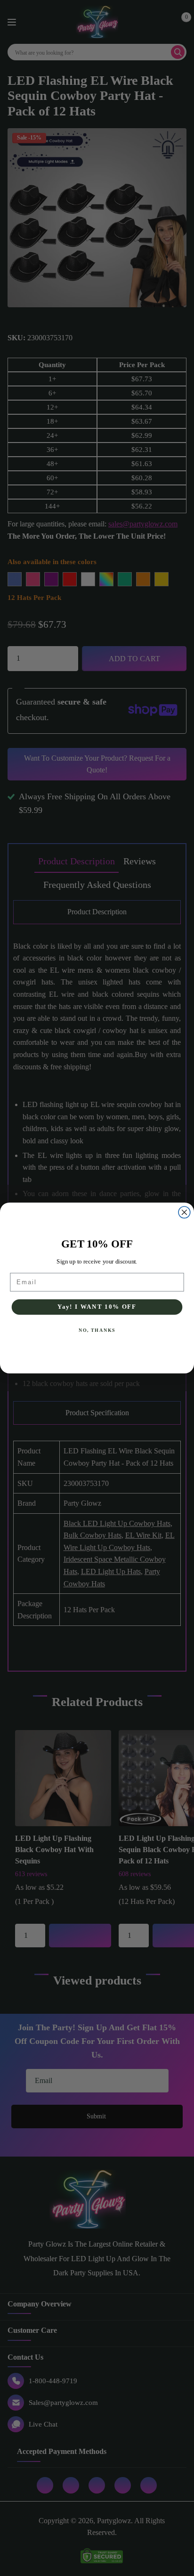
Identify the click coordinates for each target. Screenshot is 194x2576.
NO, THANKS (97, 1330)
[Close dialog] (184, 1212)
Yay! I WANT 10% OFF (97, 1307)
